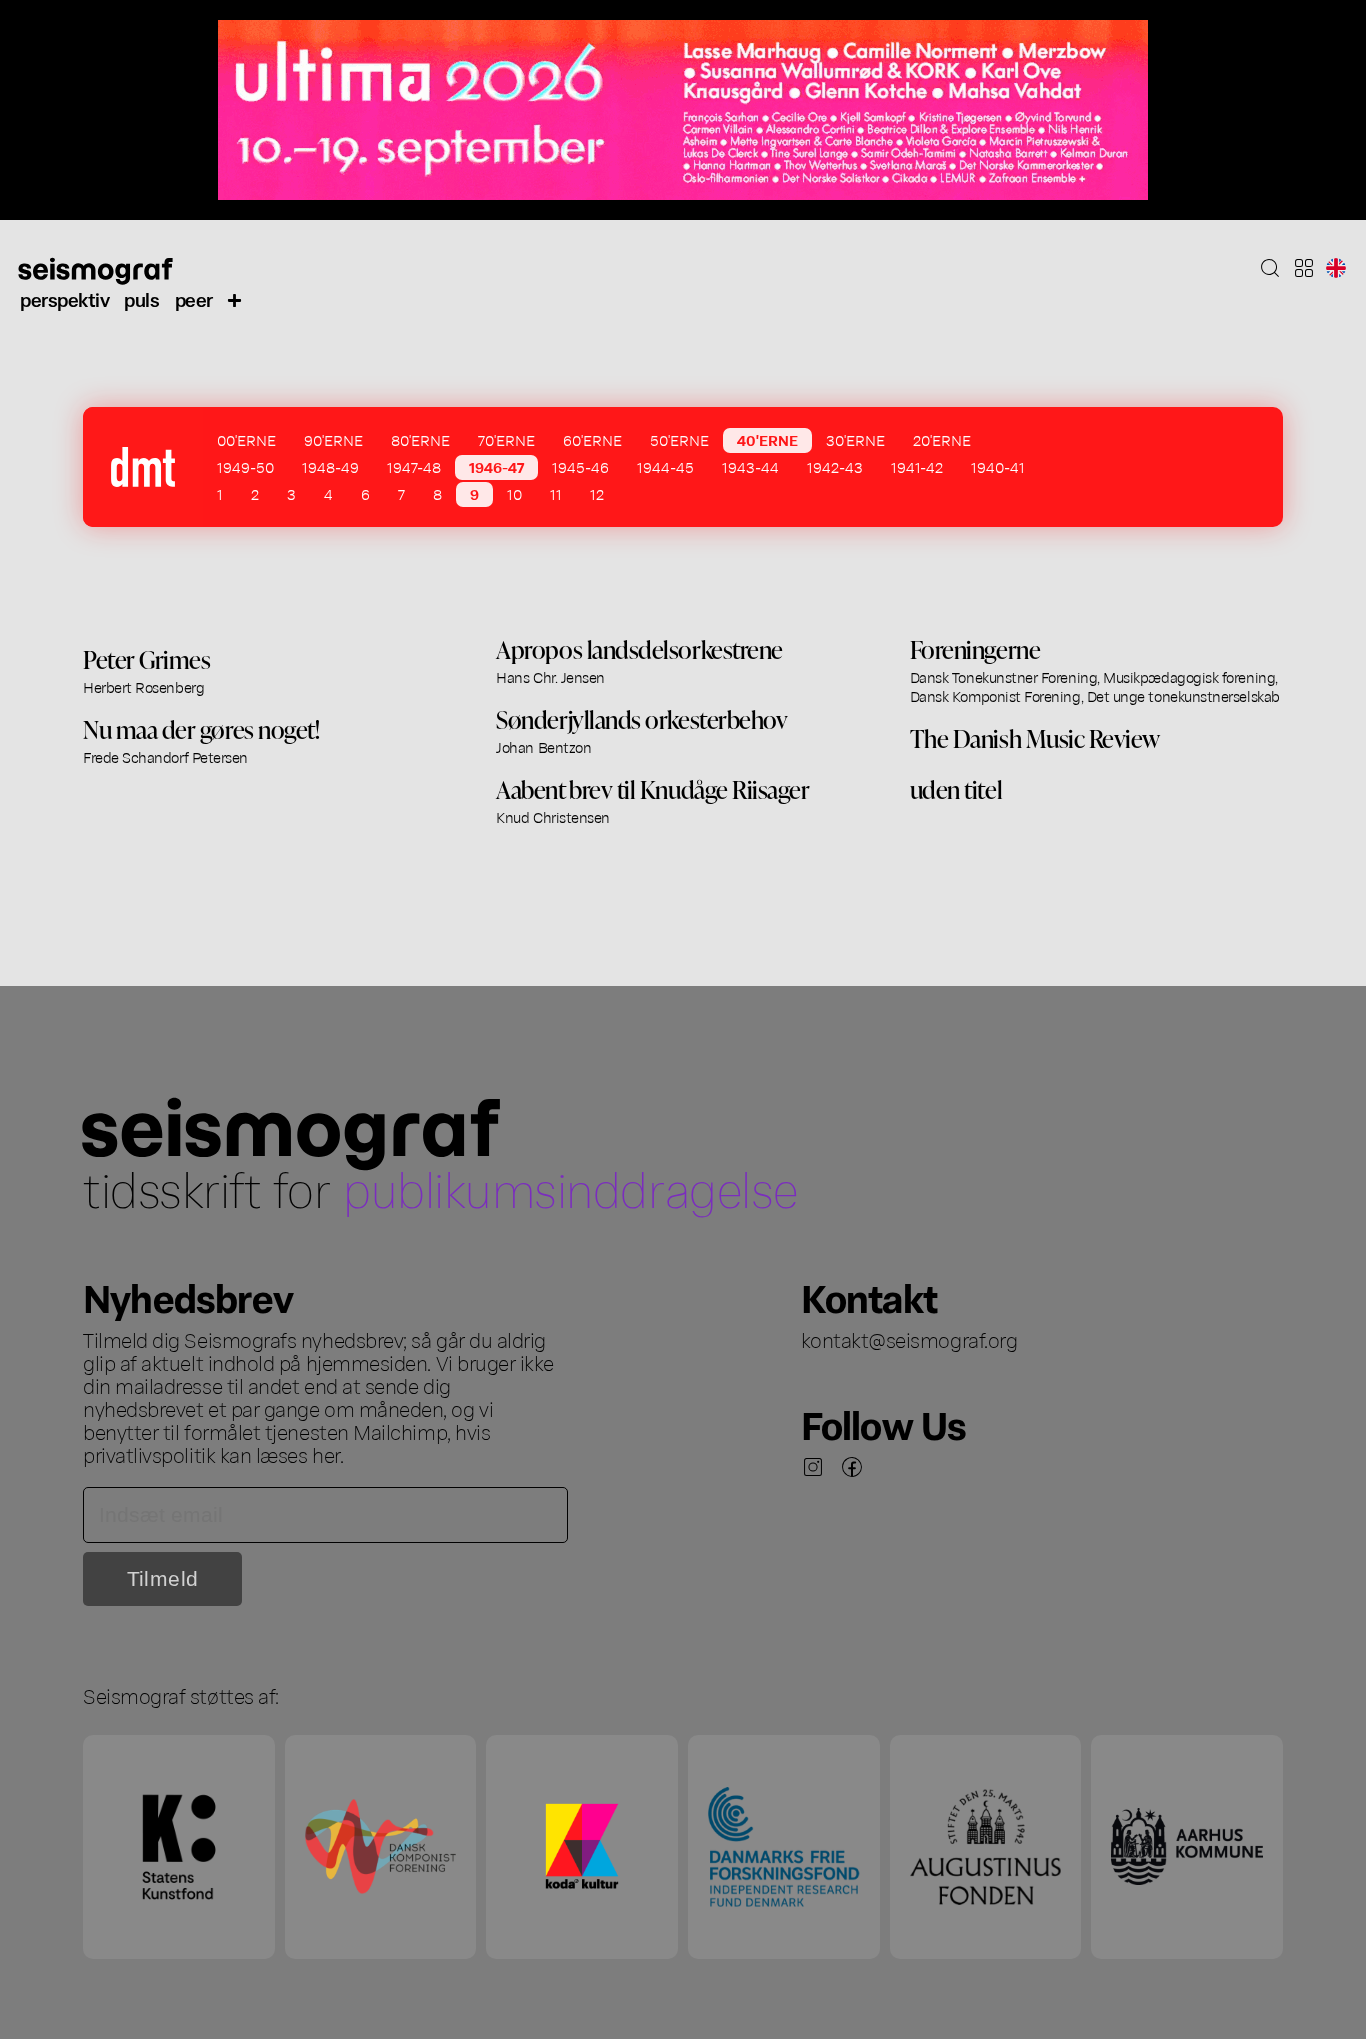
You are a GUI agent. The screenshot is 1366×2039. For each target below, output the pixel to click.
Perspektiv (64, 298)
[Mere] (235, 299)
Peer (194, 298)
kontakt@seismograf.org (909, 1339)
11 (556, 494)
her (326, 1454)
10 (514, 494)
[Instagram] (813, 1467)
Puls (141, 298)
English (1336, 268)
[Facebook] (852, 1467)
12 (597, 494)
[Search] (1270, 268)
